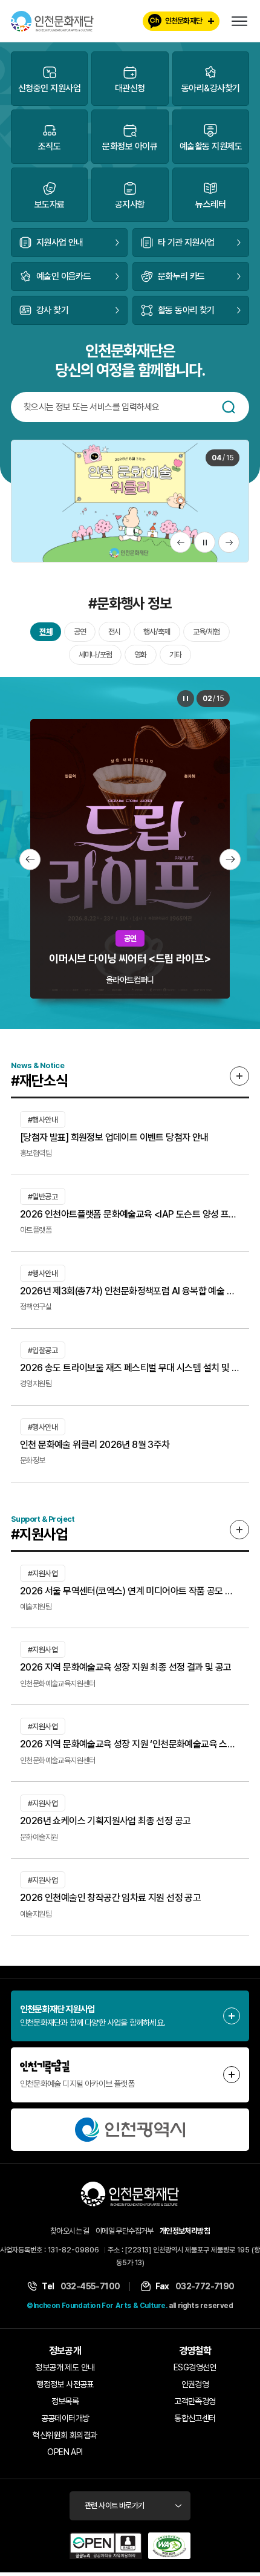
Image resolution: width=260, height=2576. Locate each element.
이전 (180, 542)
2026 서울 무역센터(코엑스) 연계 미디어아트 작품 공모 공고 (130, 1591)
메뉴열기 (239, 21)
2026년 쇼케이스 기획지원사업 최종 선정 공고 (105, 1821)
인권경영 (195, 2384)
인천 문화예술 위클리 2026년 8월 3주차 (95, 1445)
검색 (229, 407)
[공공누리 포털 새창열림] (106, 2546)
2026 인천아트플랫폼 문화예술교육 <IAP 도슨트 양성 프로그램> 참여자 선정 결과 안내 (130, 1214)
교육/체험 (206, 632)
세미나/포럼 (95, 655)
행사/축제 (157, 632)
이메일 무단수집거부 (125, 2231)
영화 (140, 655)
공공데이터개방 (65, 2418)
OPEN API (65, 2452)
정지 (205, 542)
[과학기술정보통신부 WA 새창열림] (169, 2546)
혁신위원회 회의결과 (65, 2435)
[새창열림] (130, 2130)
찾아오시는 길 (70, 2231)
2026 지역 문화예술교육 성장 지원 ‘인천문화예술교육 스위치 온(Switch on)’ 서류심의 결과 (130, 1744)
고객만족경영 (195, 2401)
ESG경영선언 (195, 2367)
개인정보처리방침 (185, 2231)
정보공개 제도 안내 (65, 2367)
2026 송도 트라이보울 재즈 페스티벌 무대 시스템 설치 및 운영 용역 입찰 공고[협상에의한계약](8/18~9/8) (130, 1368)
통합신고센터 (195, 2418)
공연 (80, 632)
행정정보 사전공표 (65, 2384)
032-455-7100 (90, 2286)
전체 (45, 632)
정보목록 (65, 2401)
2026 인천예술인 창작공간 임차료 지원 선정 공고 (110, 1898)
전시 (114, 632)
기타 (175, 655)
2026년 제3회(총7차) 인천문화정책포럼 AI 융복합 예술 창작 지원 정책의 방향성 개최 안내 (130, 1291)
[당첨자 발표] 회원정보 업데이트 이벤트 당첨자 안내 (114, 1137)
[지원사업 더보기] (239, 1530)
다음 (229, 542)
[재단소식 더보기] (239, 1076)
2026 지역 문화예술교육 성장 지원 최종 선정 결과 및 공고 (126, 1667)
